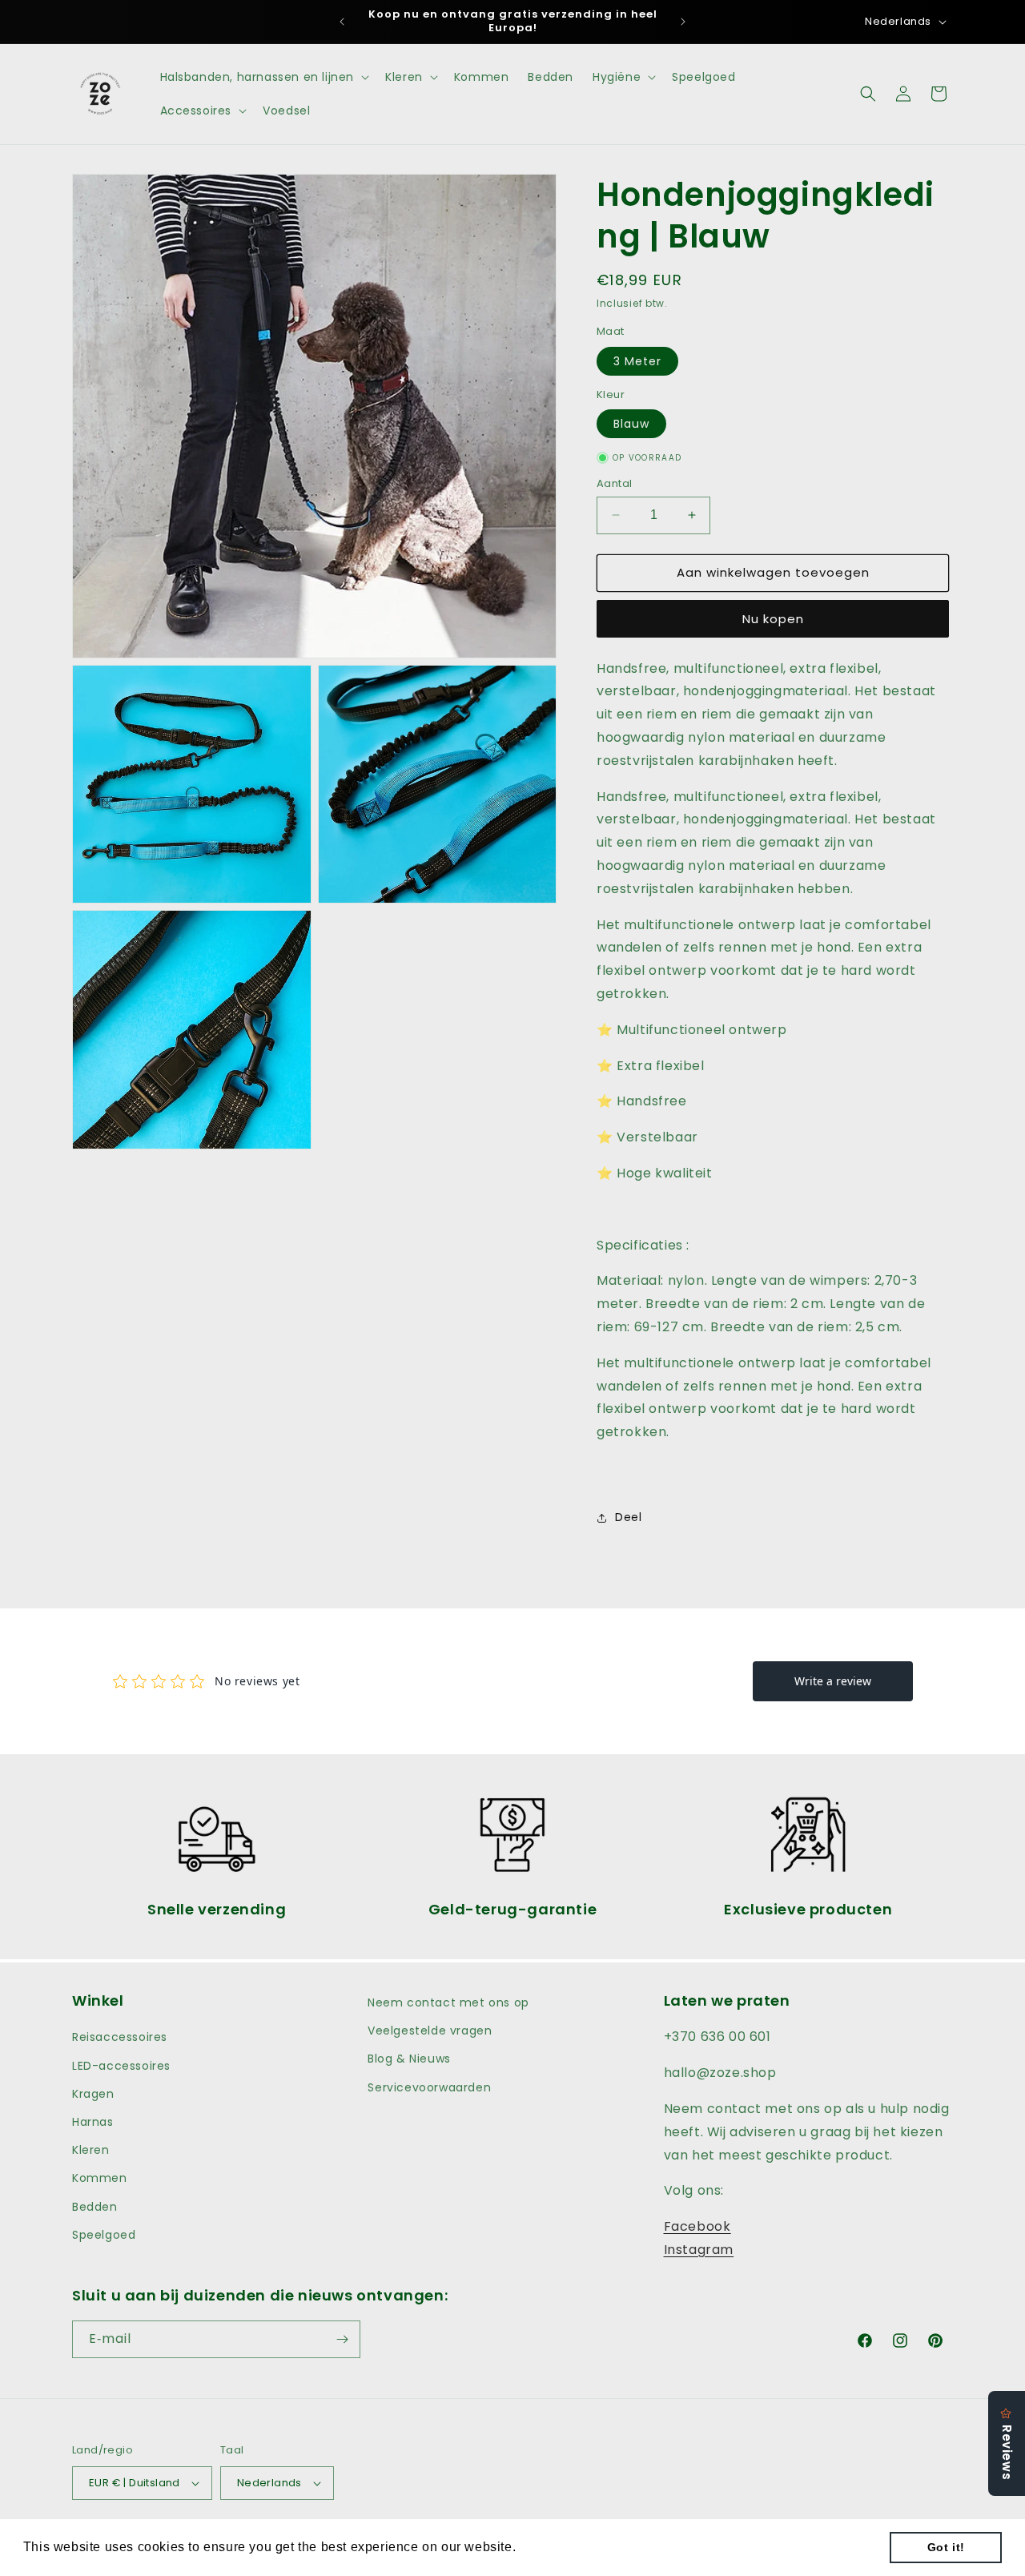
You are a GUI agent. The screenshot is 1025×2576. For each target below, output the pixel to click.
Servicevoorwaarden (429, 2087)
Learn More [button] (557, 2547)
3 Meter (637, 361)
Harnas (93, 2122)
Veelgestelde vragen (430, 2031)
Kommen (100, 2178)
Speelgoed (104, 2235)
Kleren (91, 2150)
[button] (263, 77)
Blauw (631, 424)
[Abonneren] (342, 2339)
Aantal (614, 483)
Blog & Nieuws (409, 2059)
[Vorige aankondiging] (342, 22)
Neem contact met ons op (448, 2002)
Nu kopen (773, 619)
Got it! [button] (946, 2547)
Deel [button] (628, 1517)
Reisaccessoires (120, 2037)
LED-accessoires (121, 2066)
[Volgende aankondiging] (683, 22)
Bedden (95, 2207)
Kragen (93, 2094)
